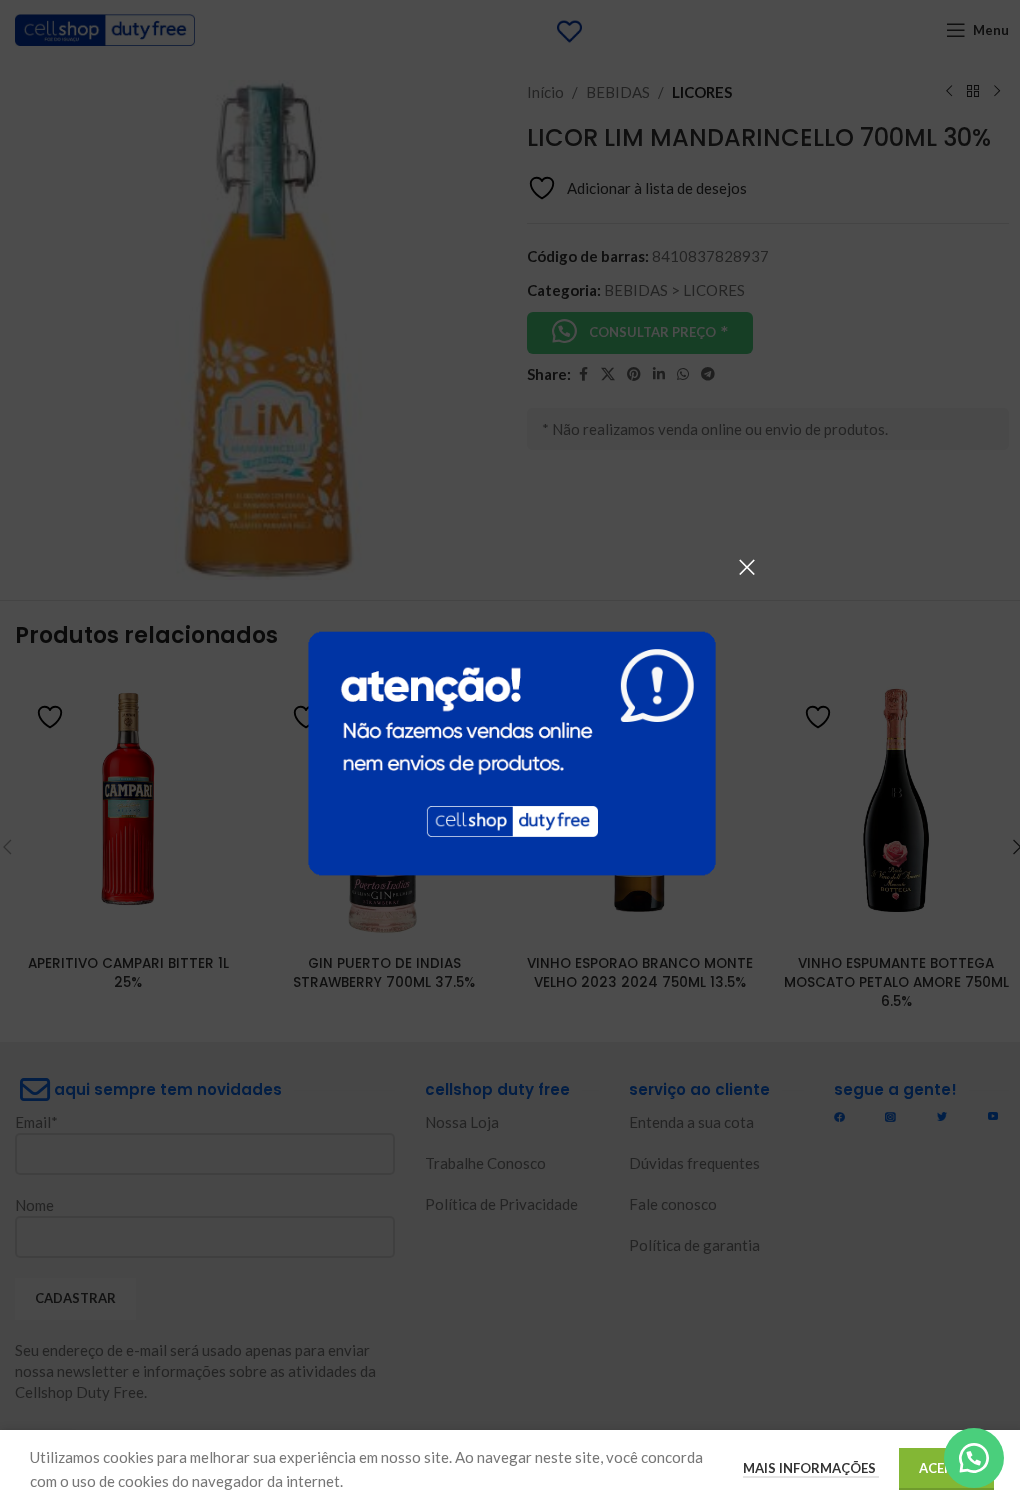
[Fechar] (747, 567)
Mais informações (811, 1468)
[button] (974, 1458)
